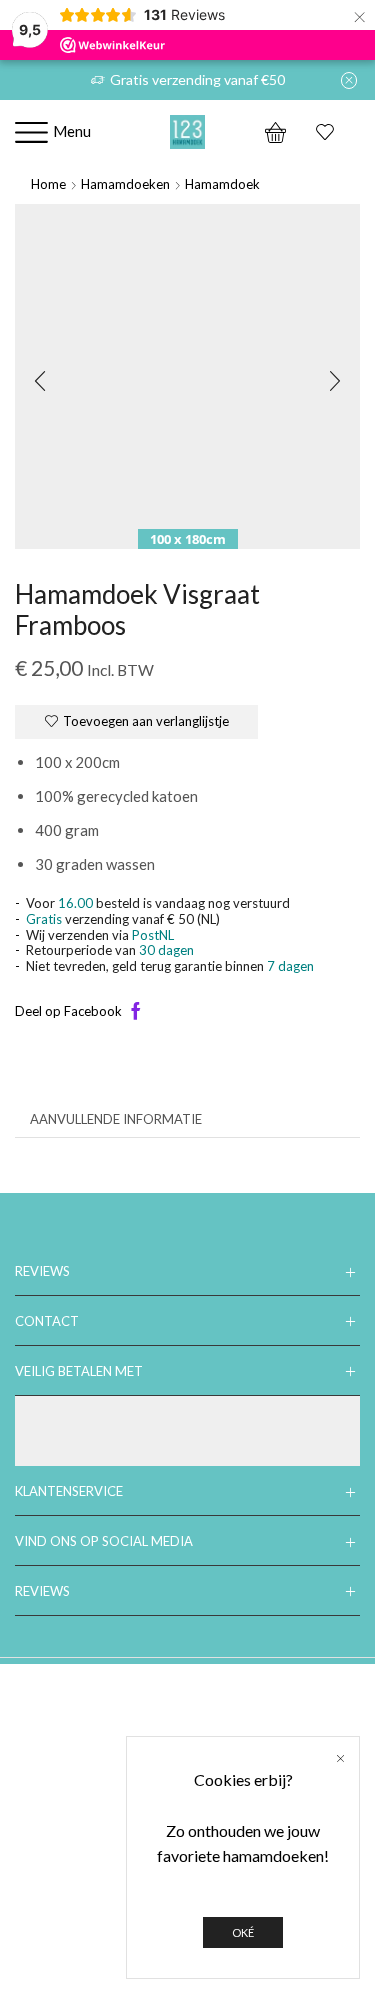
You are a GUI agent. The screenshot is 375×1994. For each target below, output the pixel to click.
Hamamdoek (222, 184)
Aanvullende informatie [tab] (116, 1119)
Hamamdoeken (125, 184)
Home (48, 184)
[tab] (116, 1119)
